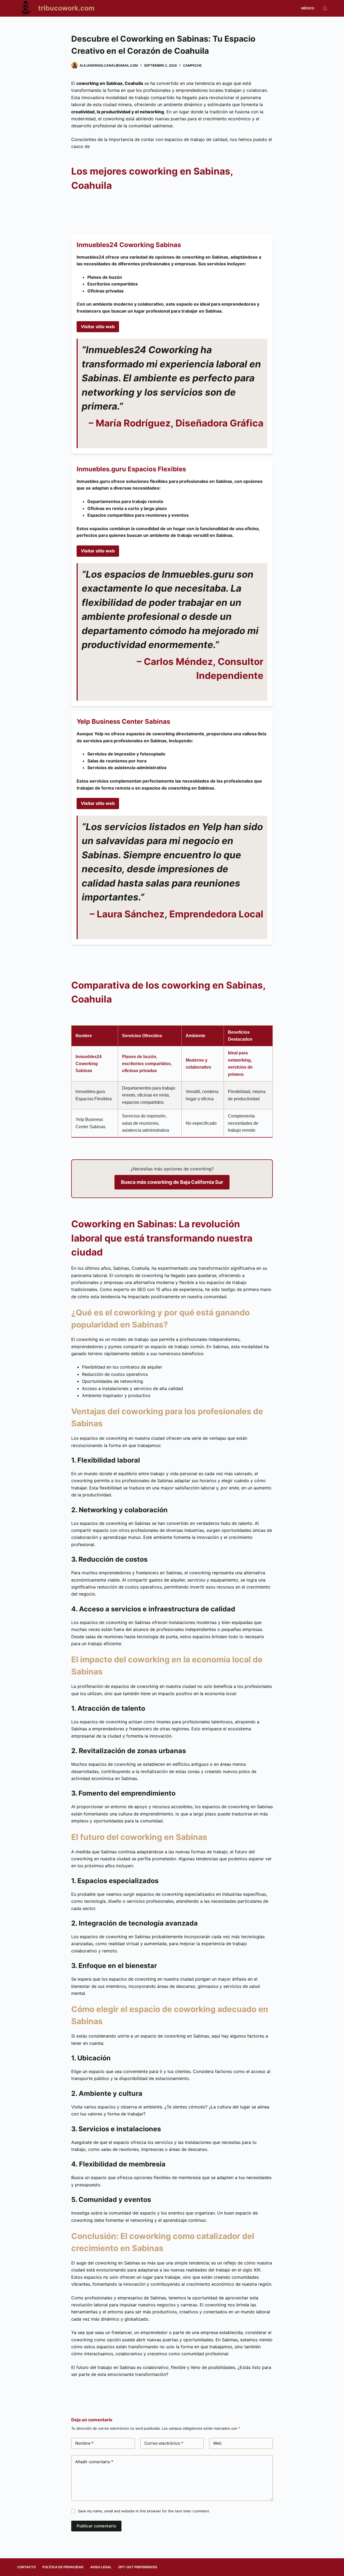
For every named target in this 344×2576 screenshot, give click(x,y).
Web (217, 2443)
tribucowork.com (66, 8)
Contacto (26, 2567)
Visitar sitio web (98, 327)
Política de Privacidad (63, 2567)
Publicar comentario (96, 2526)
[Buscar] (325, 8)
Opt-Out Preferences (138, 2567)
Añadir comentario (94, 2462)
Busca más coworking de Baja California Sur (172, 1182)
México (308, 8)
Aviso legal (101, 2567)
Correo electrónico (164, 2443)
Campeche (192, 65)
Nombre (84, 2443)
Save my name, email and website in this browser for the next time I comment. (144, 2511)
